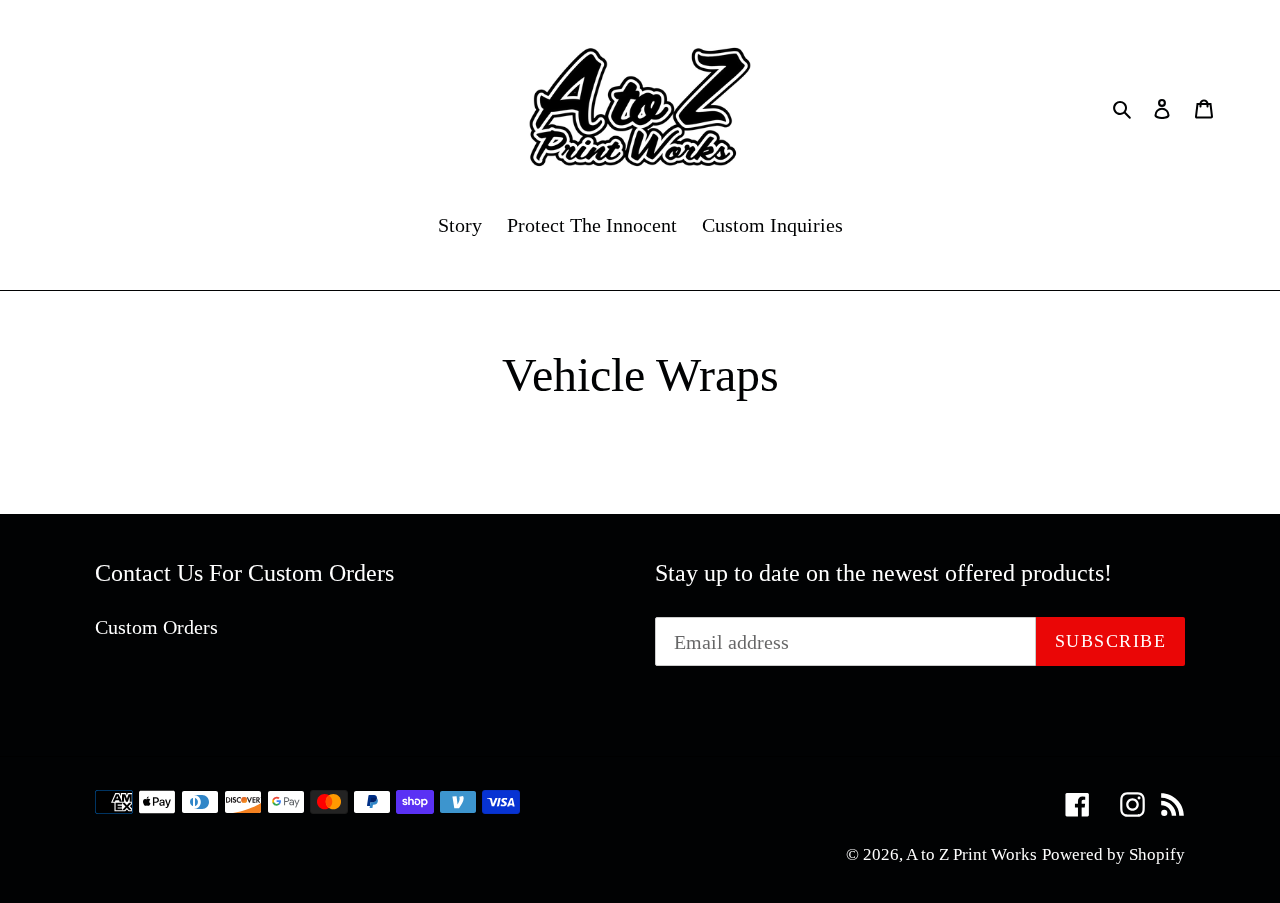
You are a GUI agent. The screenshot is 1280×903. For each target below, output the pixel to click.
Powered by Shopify (1113, 854)
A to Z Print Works (971, 854)
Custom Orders (156, 627)
